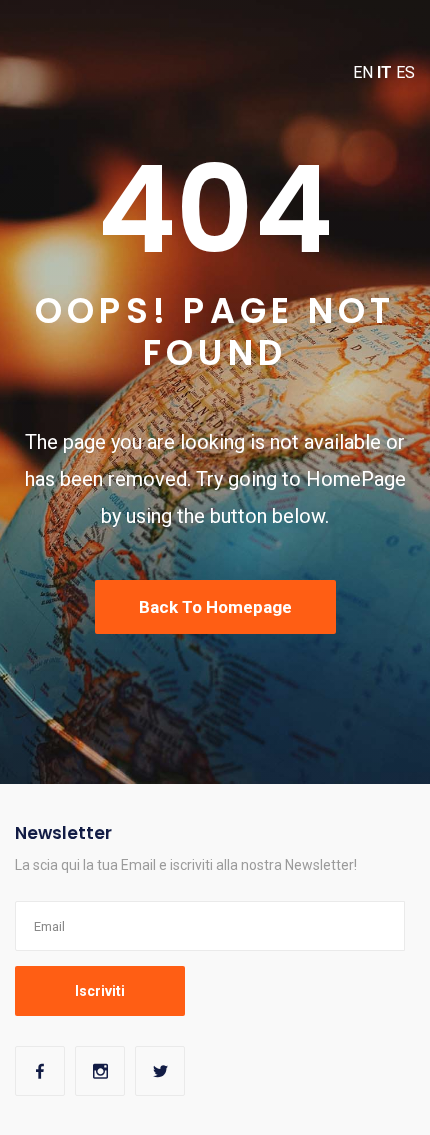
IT (384, 72)
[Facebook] (40, 1071)
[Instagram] (100, 1071)
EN (363, 72)
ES (405, 72)
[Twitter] (160, 1071)
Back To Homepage (215, 607)
